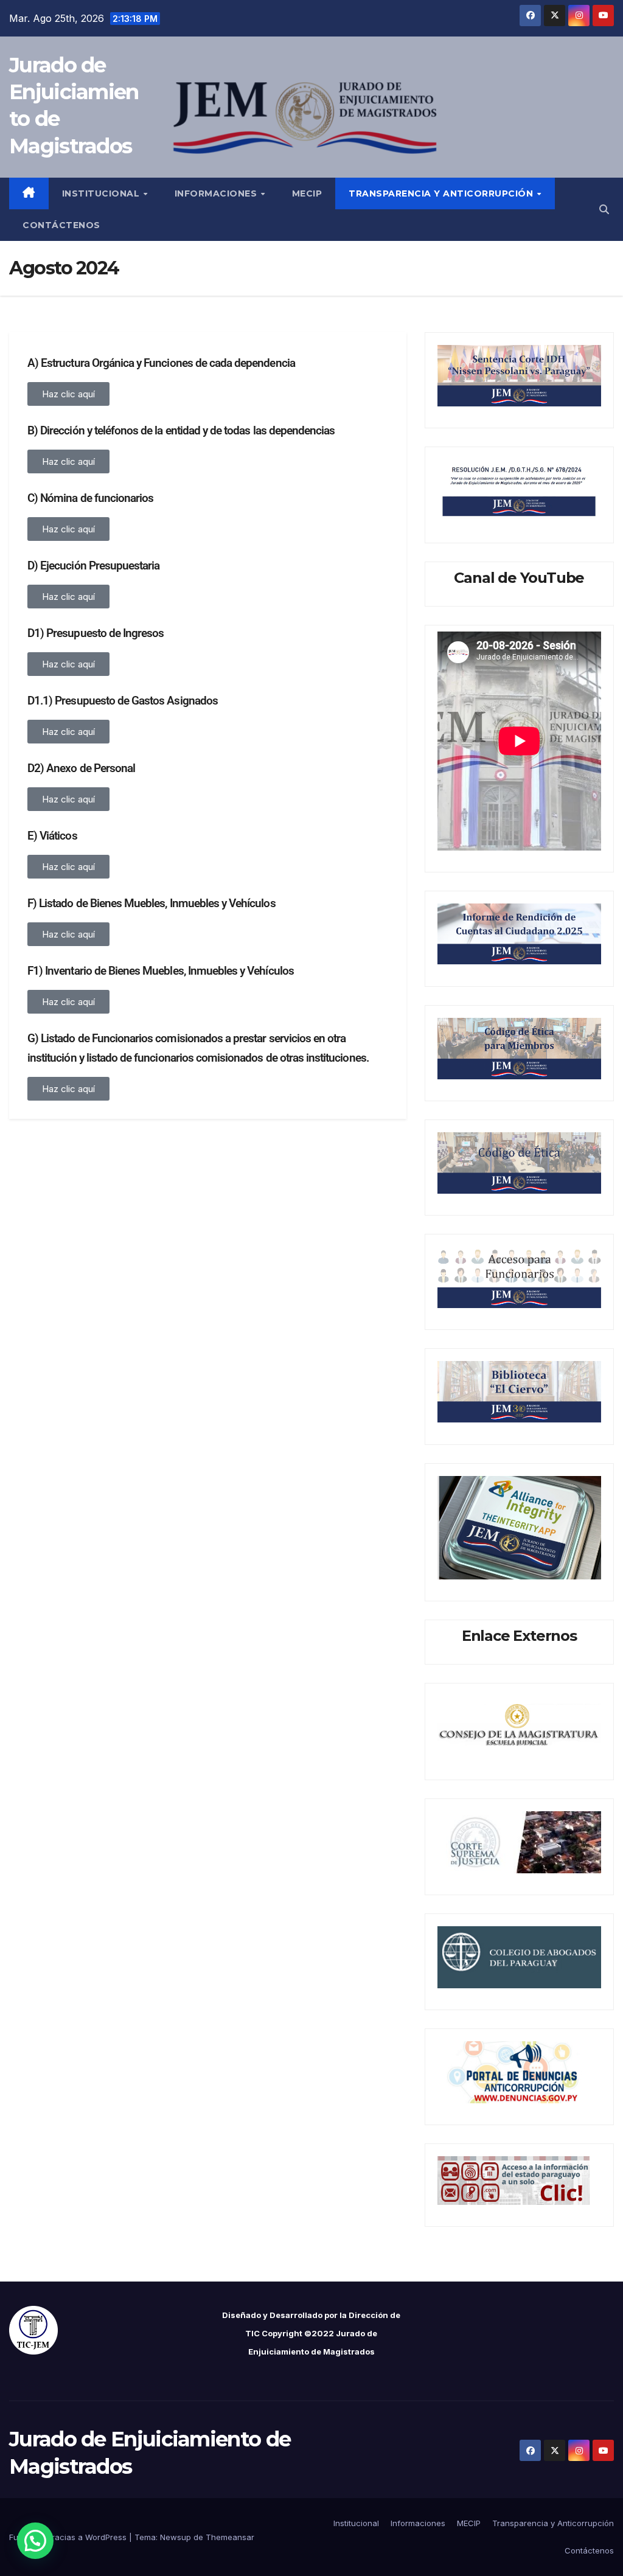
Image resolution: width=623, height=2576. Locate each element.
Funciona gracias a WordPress (69, 2537)
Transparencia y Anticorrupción (442, 193)
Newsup (176, 2537)
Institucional (102, 193)
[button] (604, 209)
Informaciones (217, 193)
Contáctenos (61, 225)
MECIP (307, 193)
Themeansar (230, 2537)
